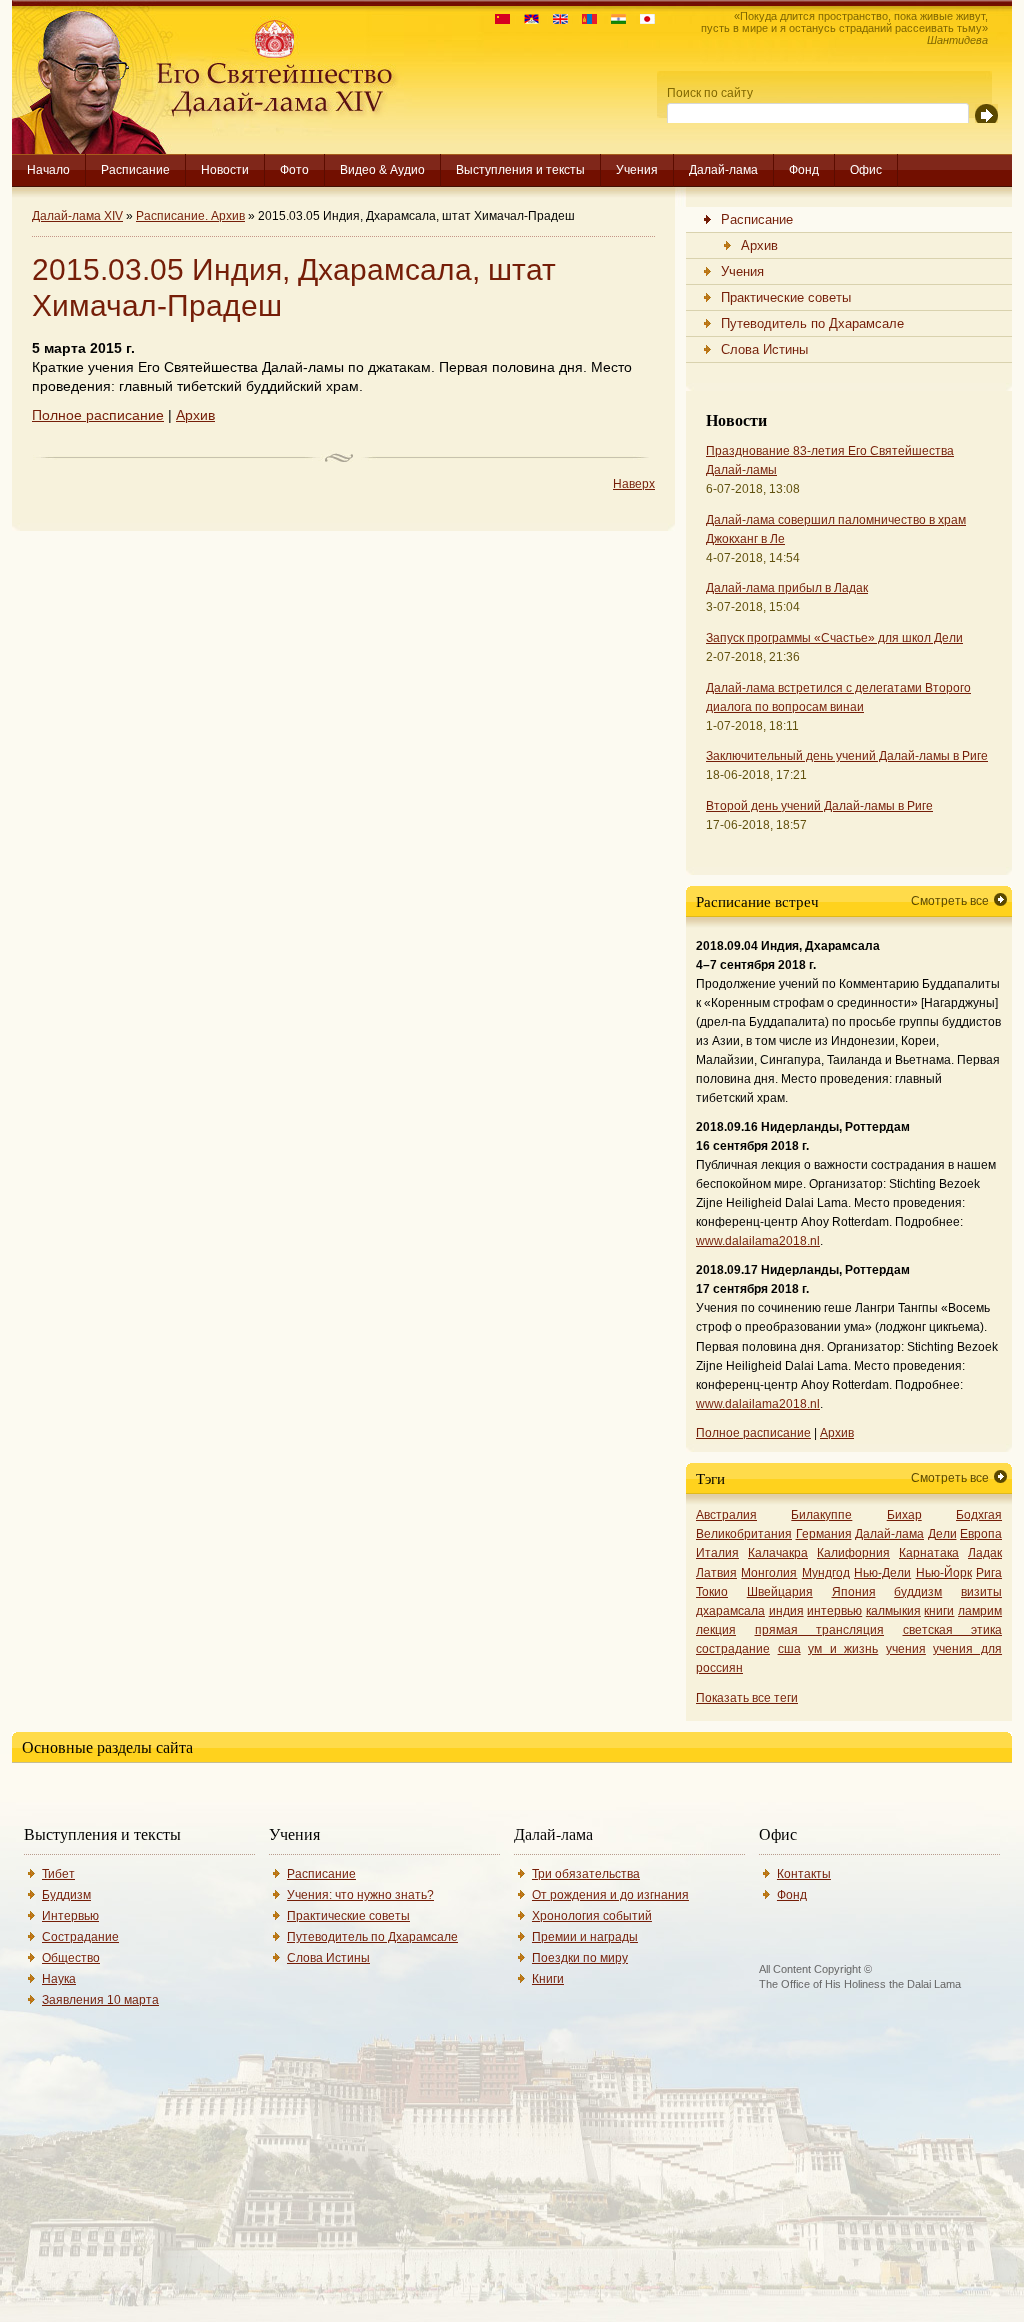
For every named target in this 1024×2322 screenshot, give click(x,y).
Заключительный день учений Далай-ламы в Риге (847, 756)
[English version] (555, 19)
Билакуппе (821, 1515)
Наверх (634, 484)
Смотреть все (950, 901)
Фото (294, 170)
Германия (824, 1534)
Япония (854, 1592)
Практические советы (348, 1916)
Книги (548, 1979)
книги (939, 1611)
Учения (637, 170)
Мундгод (826, 1573)
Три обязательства (586, 1874)
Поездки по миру (580, 1958)
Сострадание (80, 1937)
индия (786, 1611)
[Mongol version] (584, 19)
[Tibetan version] (526, 19)
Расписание (135, 170)
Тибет (58, 1874)
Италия (717, 1553)
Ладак (985, 1553)
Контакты (804, 1874)
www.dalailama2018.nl (758, 1241)
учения (906, 1649)
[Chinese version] (497, 19)
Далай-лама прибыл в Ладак (787, 588)
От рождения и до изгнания (610, 1895)
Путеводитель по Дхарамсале (372, 1937)
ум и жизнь (843, 1649)
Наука (59, 1979)
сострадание (733, 1649)
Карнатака (929, 1553)
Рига (989, 1573)
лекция (716, 1630)
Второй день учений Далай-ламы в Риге (819, 806)
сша (789, 1649)
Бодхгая (979, 1515)
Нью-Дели (882, 1573)
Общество (71, 1958)
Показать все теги (747, 1698)
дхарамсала (730, 1611)
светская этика (953, 1630)
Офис (866, 170)
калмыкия (893, 1611)
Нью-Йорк (944, 1573)
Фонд (804, 170)
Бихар (904, 1515)
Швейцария (780, 1592)
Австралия (726, 1515)
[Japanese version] (642, 19)
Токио (712, 1592)
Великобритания (744, 1534)
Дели (942, 1534)
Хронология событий (592, 1916)
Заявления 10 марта (100, 2000)
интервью (834, 1611)
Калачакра (778, 1553)
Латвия (716, 1573)
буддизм (918, 1592)
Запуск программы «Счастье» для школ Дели (834, 638)
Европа (981, 1534)
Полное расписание (98, 415)
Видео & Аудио (382, 170)
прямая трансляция (820, 1630)
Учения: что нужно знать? (360, 1895)
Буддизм (66, 1895)
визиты (981, 1592)
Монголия (769, 1573)
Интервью (70, 1916)
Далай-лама (723, 170)
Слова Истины (328, 1958)
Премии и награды (585, 1937)
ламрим (980, 1611)
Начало (48, 170)
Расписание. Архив (190, 216)
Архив (195, 415)
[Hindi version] (613, 19)
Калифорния (853, 1553)
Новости (225, 170)
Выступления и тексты (520, 170)
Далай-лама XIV (77, 216)
